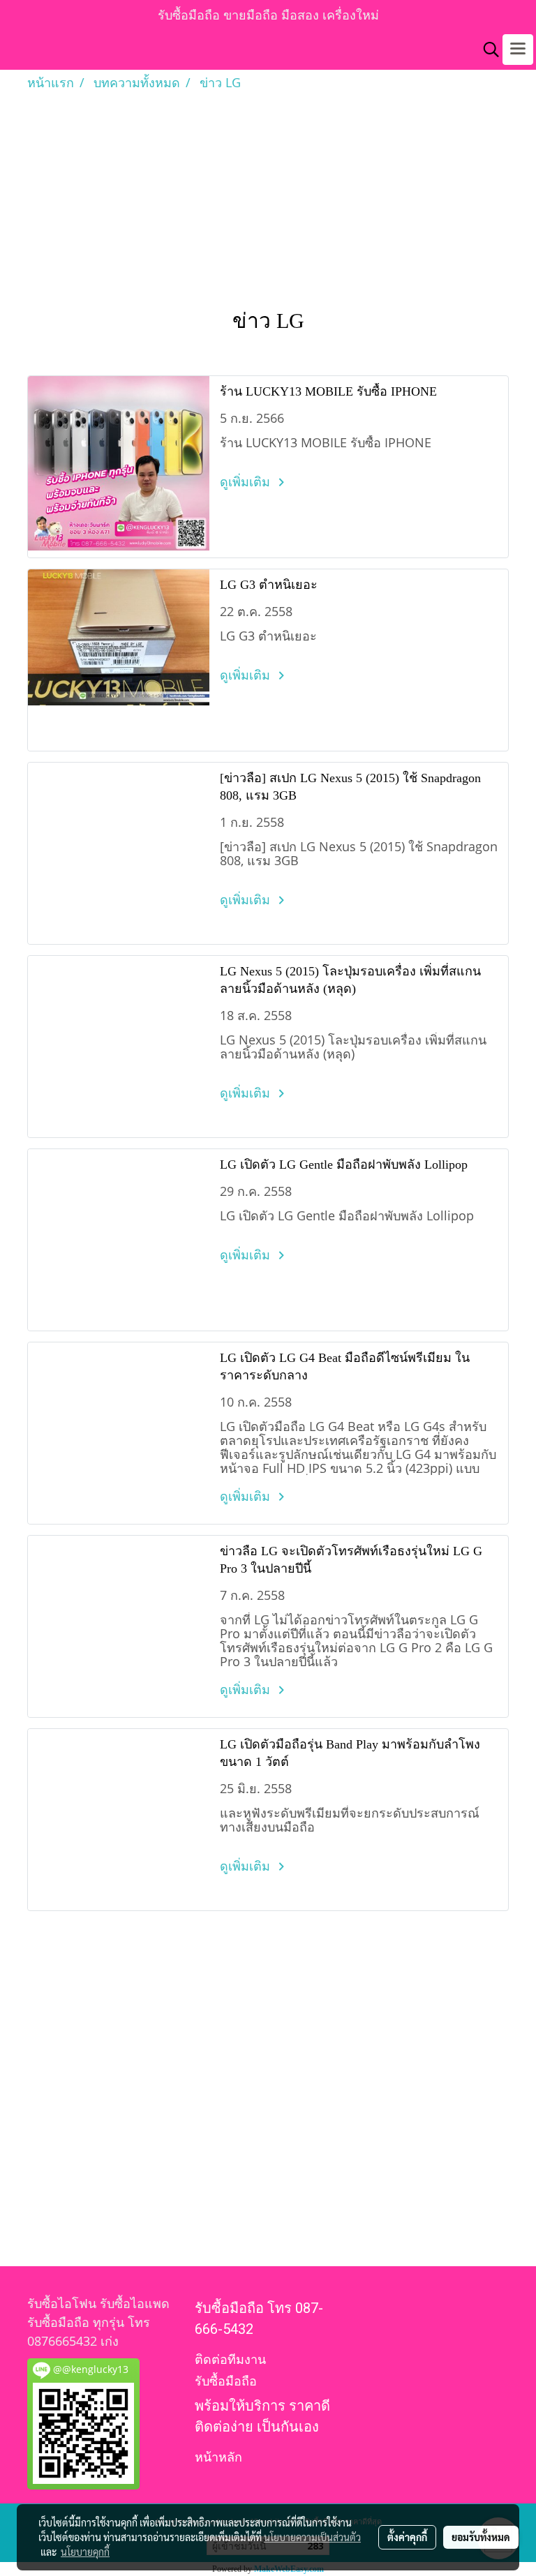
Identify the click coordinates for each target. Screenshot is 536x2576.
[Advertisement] (268, 197)
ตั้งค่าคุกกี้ (407, 2537)
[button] (486, 50)
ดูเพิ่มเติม (247, 481)
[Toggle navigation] (518, 50)
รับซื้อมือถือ (226, 2381)
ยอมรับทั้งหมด (481, 2537)
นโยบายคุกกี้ (85, 2552)
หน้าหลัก (218, 2457)
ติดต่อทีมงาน (230, 2359)
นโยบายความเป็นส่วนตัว (312, 2537)
